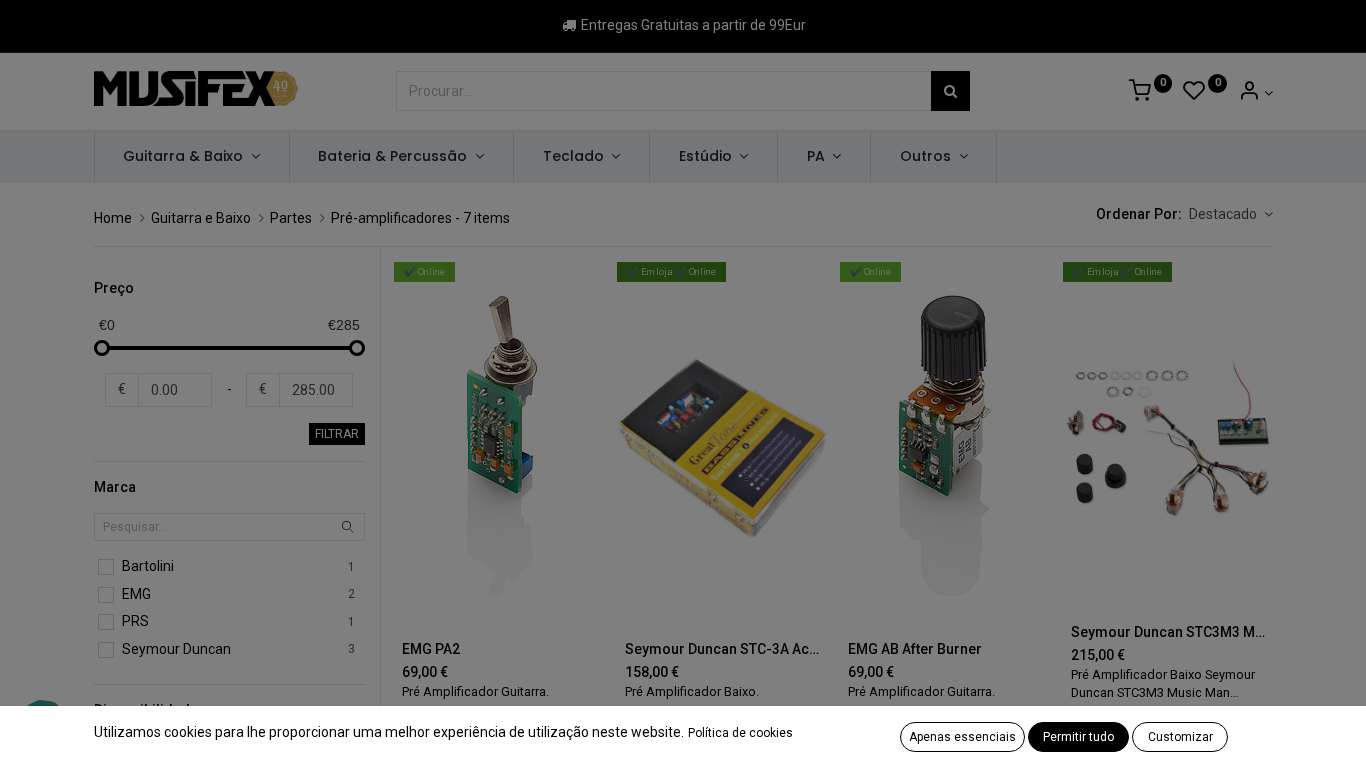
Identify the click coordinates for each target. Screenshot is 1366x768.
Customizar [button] (1180, 737)
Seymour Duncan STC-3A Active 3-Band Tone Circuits (722, 649)
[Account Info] (1255, 93)
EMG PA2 (431, 649)
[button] (1231, 215)
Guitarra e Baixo (201, 218)
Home (113, 218)
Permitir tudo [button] (1078, 737)
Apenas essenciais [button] (962, 737)
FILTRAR (337, 434)
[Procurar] (950, 91)
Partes (291, 218)
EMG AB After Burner (915, 649)
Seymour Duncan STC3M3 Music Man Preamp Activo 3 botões (1168, 632)
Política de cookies (740, 733)
